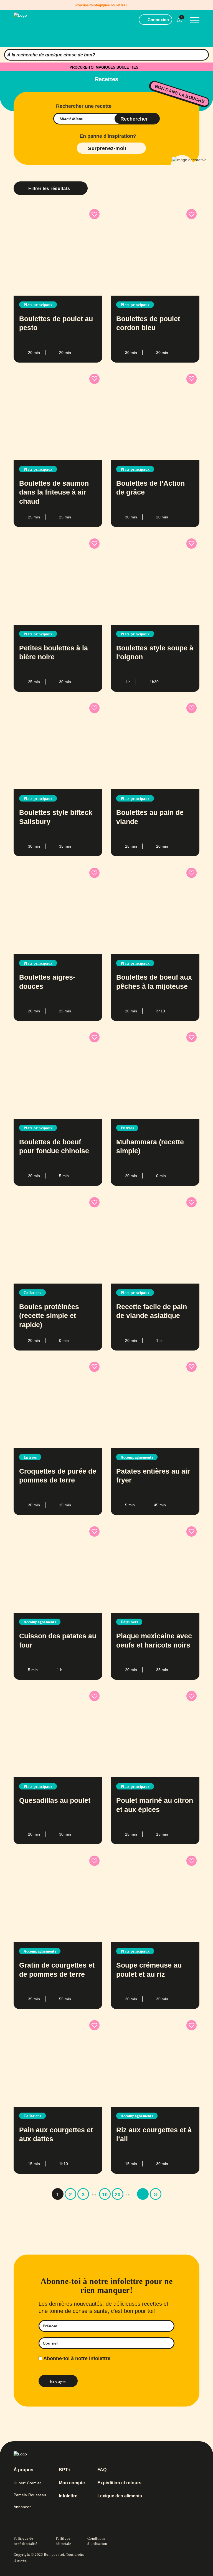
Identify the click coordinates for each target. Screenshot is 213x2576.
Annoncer (22, 2507)
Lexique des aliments (120, 2496)
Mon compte (72, 2483)
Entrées (127, 1128)
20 (118, 2195)
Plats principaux (38, 305)
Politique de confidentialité (25, 2541)
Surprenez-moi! (107, 148)
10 (105, 2195)
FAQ (102, 2470)
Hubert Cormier (27, 2483)
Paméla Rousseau (30, 2495)
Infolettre (68, 2496)
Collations (32, 1293)
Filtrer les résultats (49, 189)
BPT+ (65, 2470)
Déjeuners (129, 1622)
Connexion (158, 20)
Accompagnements (137, 1457)
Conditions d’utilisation (97, 2541)
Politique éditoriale (64, 2541)
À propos (23, 2470)
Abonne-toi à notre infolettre (76, 2358)
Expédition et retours (119, 2483)
